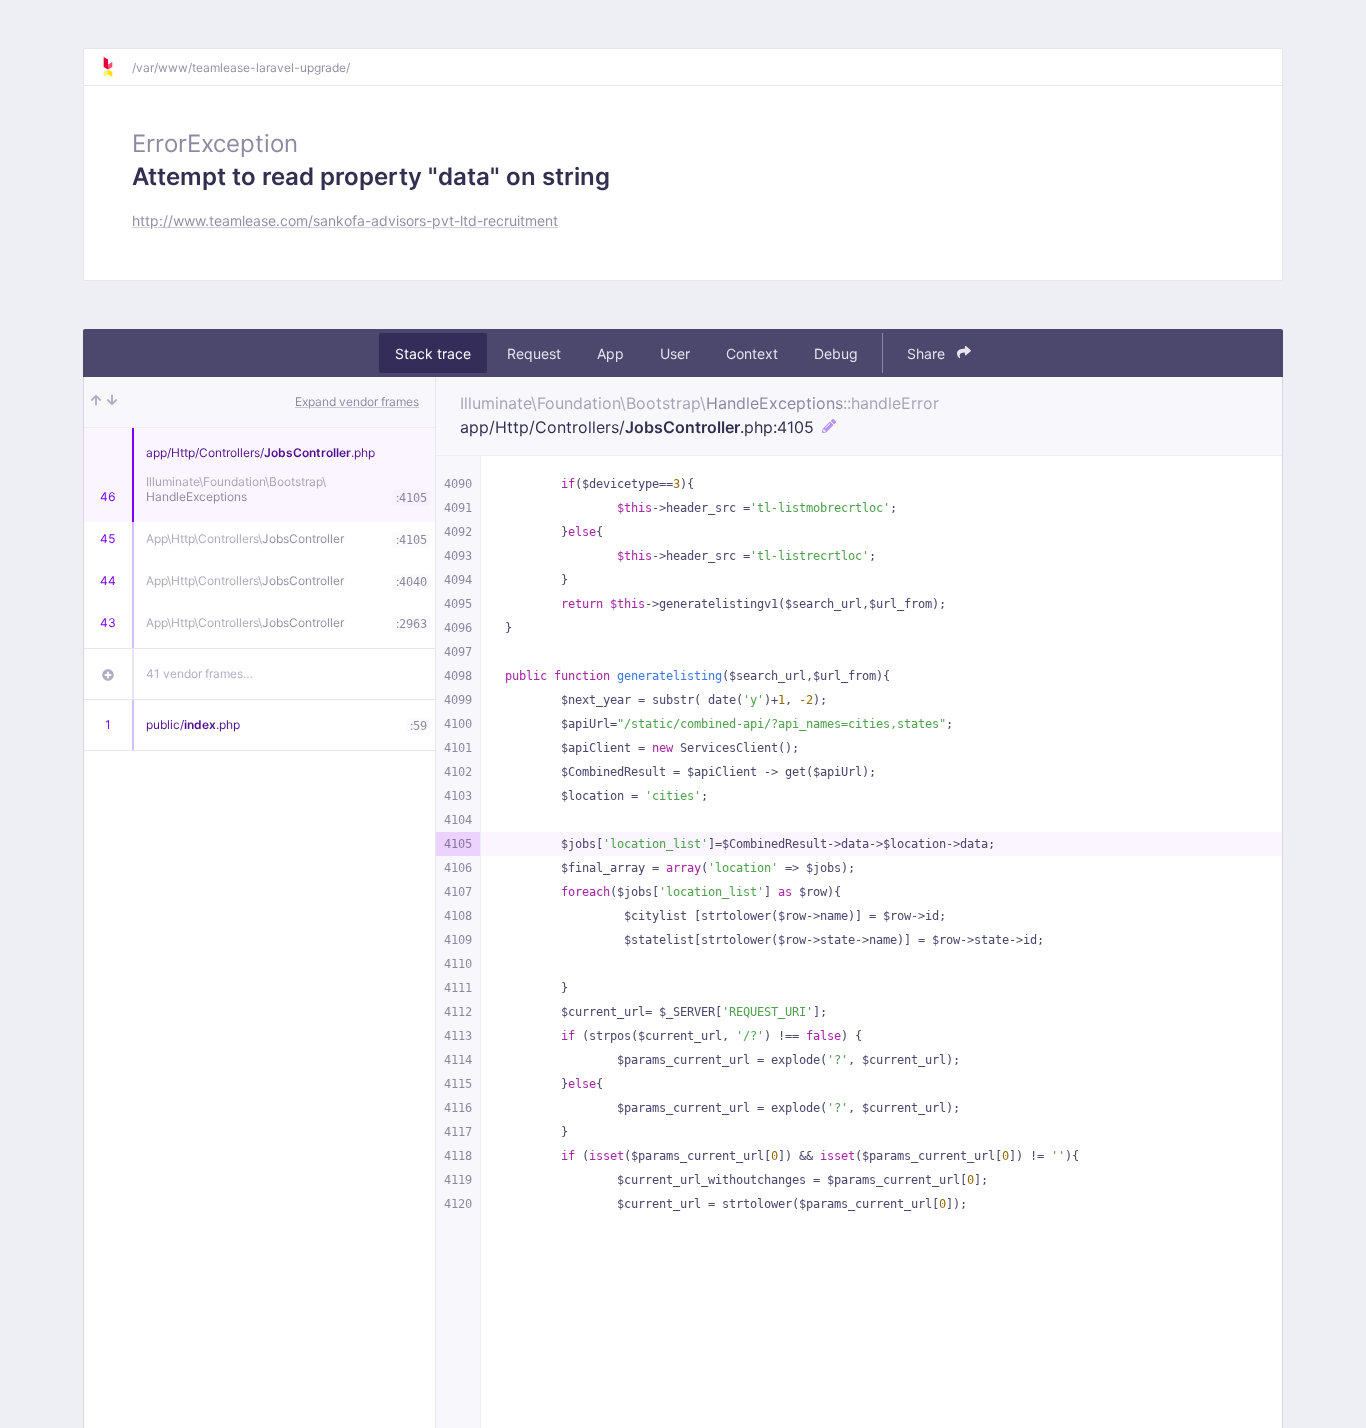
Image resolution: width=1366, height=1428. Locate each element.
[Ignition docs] (116, 67)
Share (928, 353)
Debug (836, 353)
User (675, 353)
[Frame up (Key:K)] (96, 402)
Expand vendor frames (357, 401)
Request (534, 353)
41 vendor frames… (199, 673)
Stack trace (433, 353)
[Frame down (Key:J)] (112, 402)
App (610, 353)
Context (752, 353)
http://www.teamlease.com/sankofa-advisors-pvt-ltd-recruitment (345, 220)
